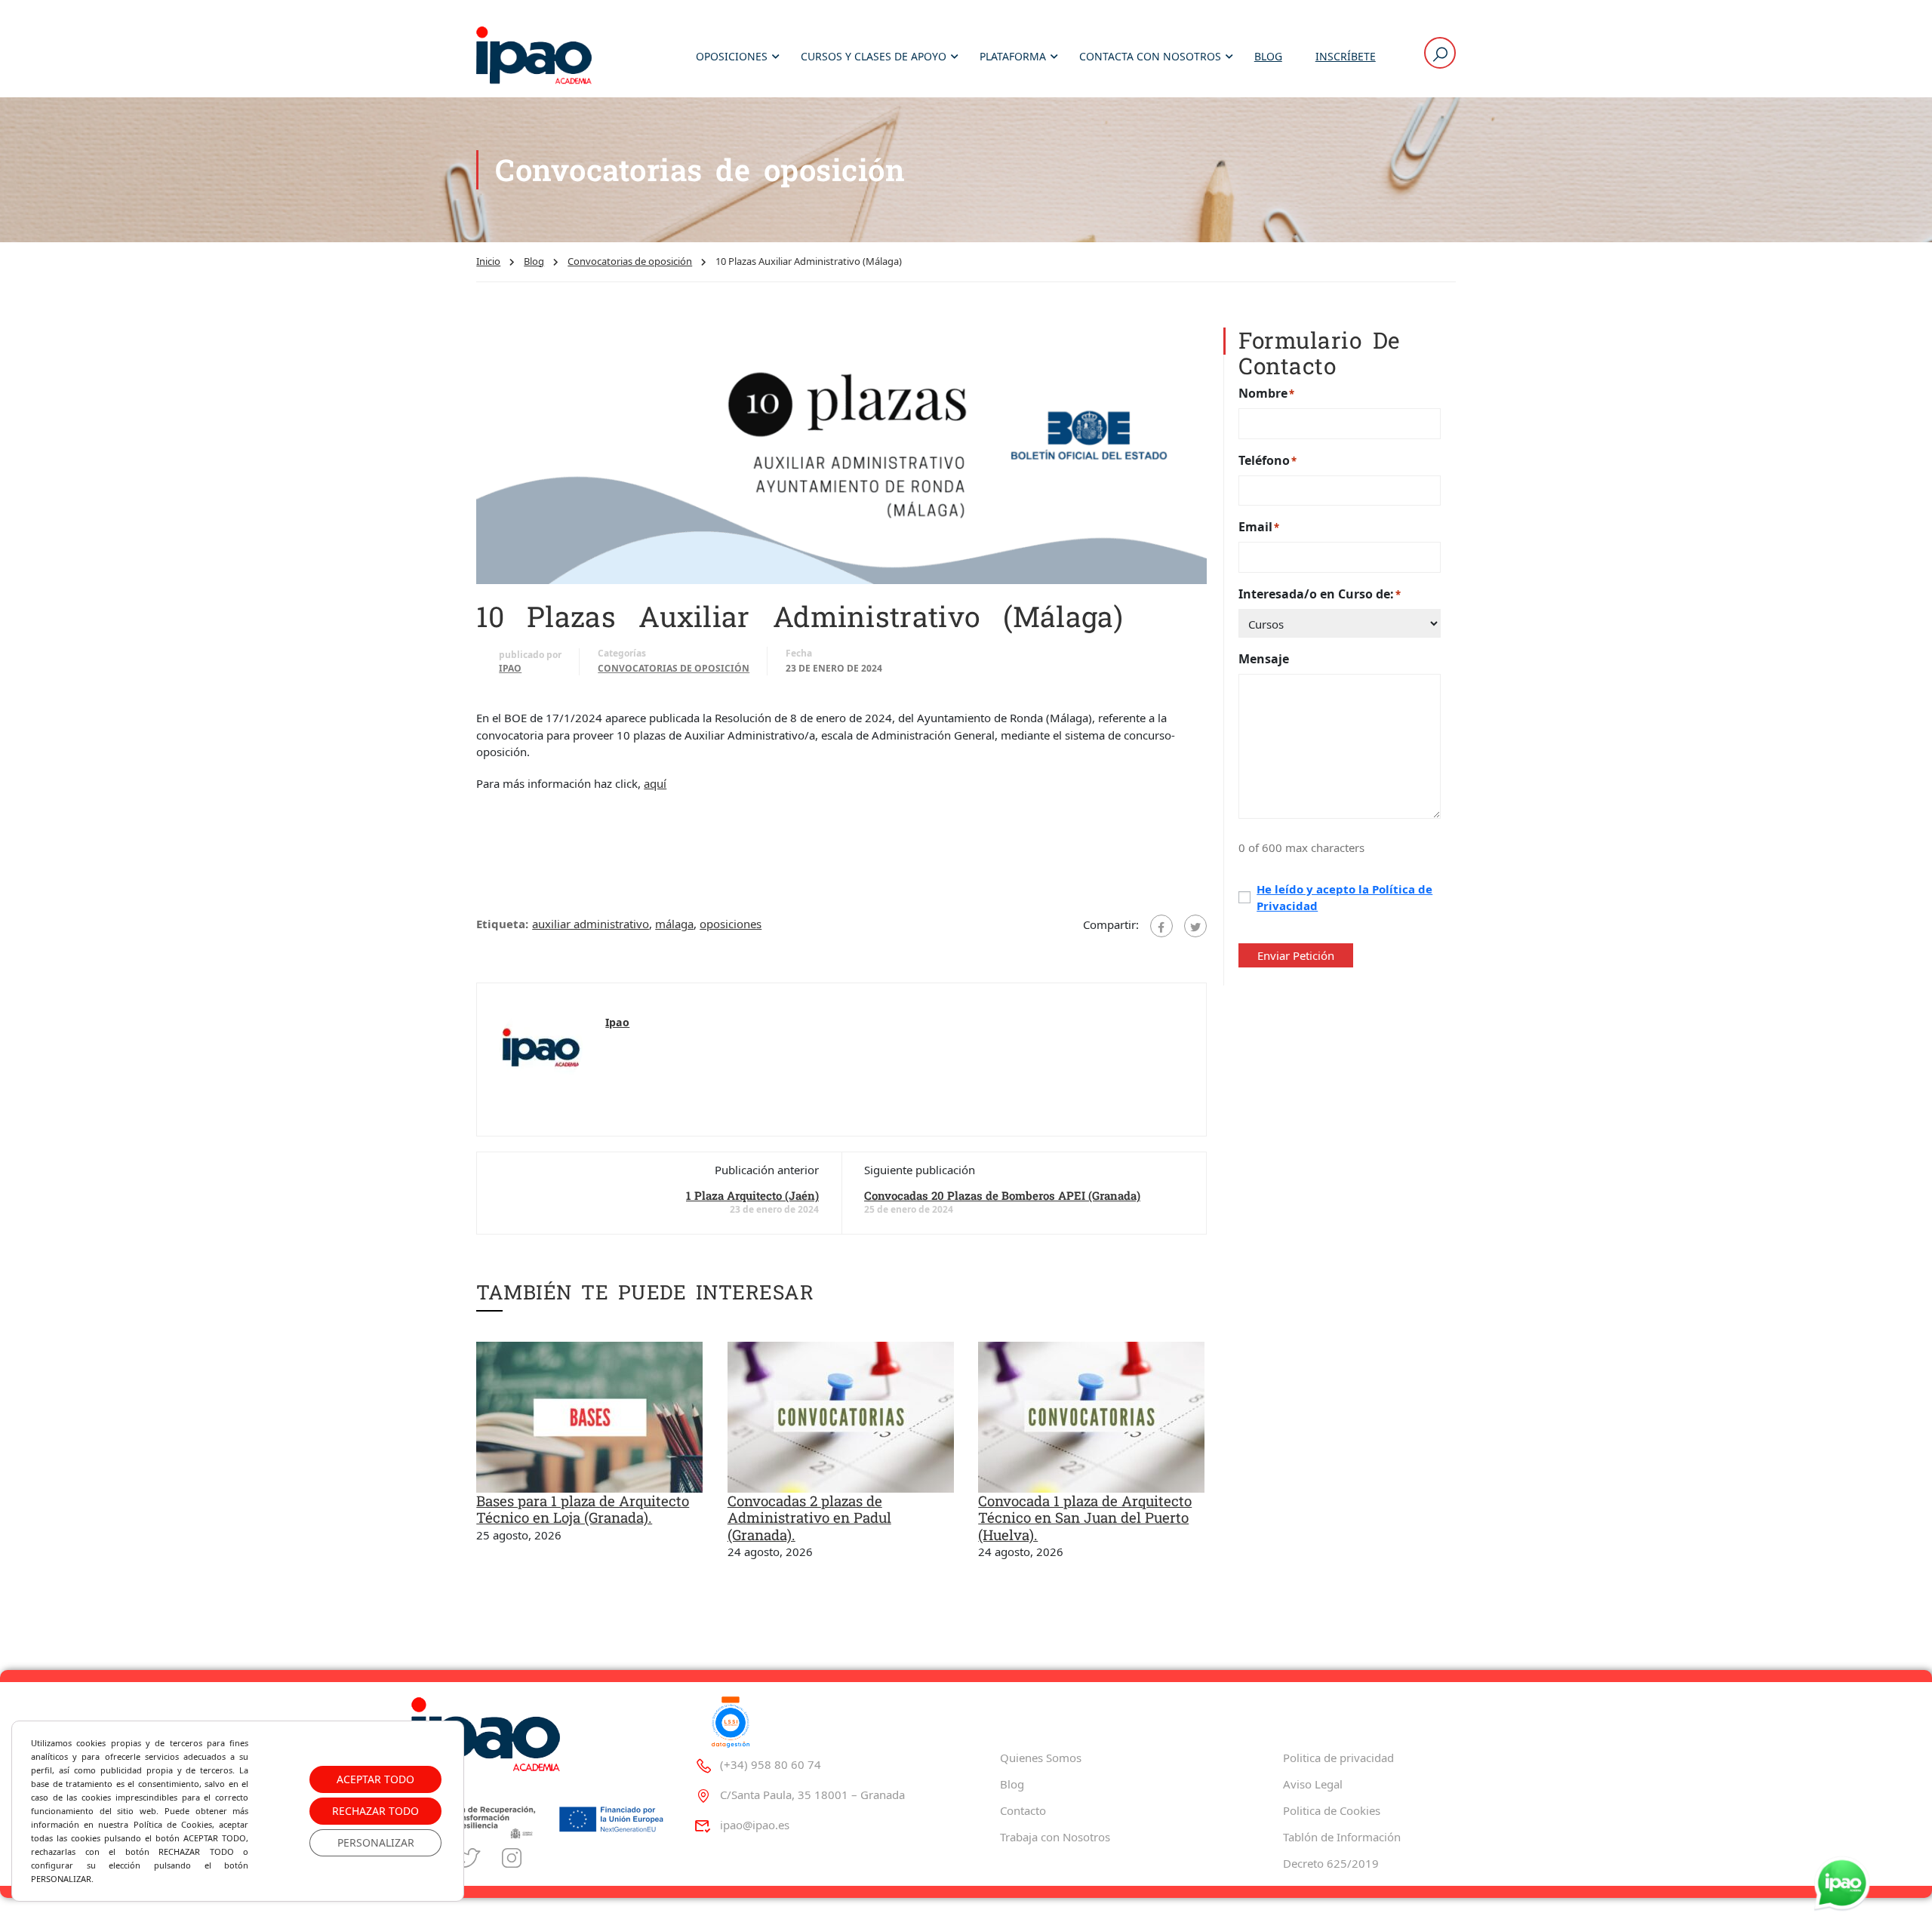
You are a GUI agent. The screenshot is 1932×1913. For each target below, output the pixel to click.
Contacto (1023, 1810)
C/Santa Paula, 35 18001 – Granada (812, 1795)
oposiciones (731, 924)
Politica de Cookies (1332, 1810)
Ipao (510, 668)
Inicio (488, 261)
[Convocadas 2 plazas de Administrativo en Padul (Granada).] (841, 1416)
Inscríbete (1346, 56)
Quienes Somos (1041, 1758)
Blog (1268, 56)
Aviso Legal (1313, 1784)
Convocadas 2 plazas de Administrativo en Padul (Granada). (809, 1518)
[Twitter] (1195, 926)
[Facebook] (1161, 926)
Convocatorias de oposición (630, 261)
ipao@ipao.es (755, 1825)
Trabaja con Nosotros (1055, 1837)
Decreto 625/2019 (1331, 1863)
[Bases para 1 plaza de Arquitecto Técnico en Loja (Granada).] (589, 1416)
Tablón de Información (1342, 1837)
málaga (674, 924)
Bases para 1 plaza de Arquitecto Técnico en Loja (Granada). (583, 1509)
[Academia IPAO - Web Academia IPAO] (534, 57)
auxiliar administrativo (591, 924)
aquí (655, 783)
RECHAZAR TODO (375, 1811)
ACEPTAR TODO (375, 1779)
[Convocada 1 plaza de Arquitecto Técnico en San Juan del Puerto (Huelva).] (1091, 1416)
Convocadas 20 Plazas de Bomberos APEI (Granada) (1002, 1195)
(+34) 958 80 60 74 (771, 1764)
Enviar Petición (1296, 955)
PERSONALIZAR (376, 1842)
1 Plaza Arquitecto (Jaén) (752, 1195)
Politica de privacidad (1338, 1758)
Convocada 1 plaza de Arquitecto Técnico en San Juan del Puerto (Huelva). (1085, 1518)
